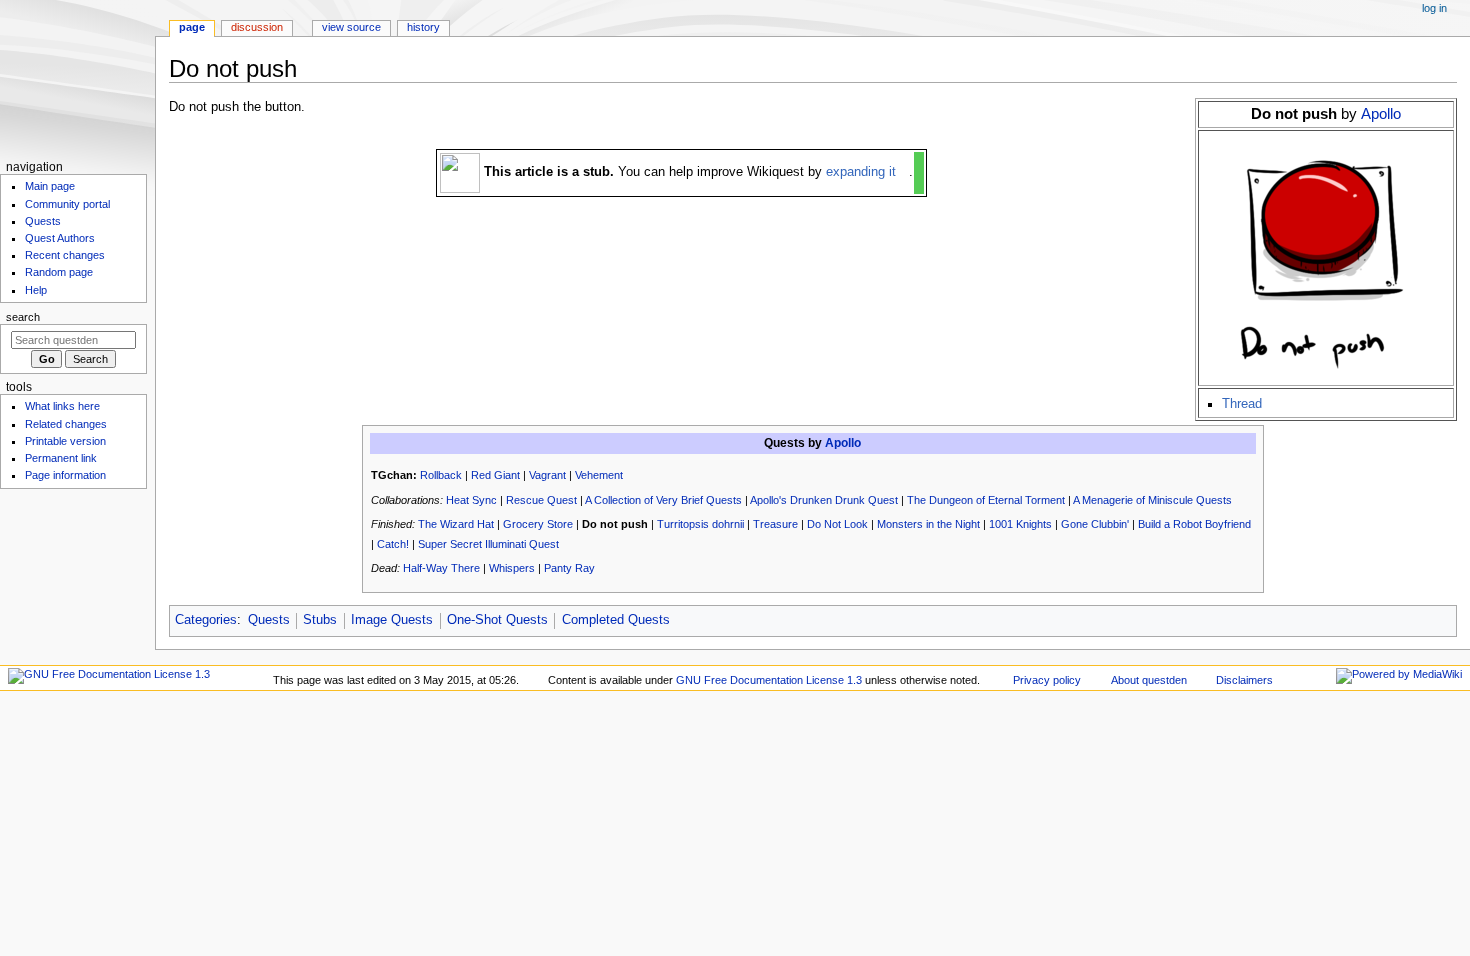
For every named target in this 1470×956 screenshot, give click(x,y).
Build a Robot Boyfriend (1194, 524)
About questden (1149, 680)
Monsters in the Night (928, 524)
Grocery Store (538, 524)
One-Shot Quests (497, 620)
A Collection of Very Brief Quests (663, 500)
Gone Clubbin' (1095, 524)
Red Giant (495, 475)
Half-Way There (441, 568)
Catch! (393, 544)
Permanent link (61, 458)
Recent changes (65, 255)
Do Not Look (837, 524)
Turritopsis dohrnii (700, 524)
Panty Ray (569, 568)
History (423, 27)
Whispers (512, 568)
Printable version (65, 441)
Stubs (320, 620)
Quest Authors (60, 238)
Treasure (775, 524)
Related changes (66, 424)
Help (36, 290)
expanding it (861, 172)
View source (351, 27)
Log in (1434, 8)
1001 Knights (1020, 524)
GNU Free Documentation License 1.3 (769, 680)
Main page (50, 186)
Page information (65, 475)
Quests (269, 620)
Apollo (1381, 113)
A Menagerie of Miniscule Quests (1152, 500)
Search (23, 317)
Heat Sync (471, 500)
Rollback (441, 475)
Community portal (67, 204)
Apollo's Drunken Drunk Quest (824, 500)
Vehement (599, 475)
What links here (62, 406)
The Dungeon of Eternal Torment (986, 500)
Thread (1242, 404)
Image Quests (392, 620)
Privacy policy (1047, 680)
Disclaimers (1244, 680)
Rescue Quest (541, 500)
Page (192, 27)
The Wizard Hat (456, 524)
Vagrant (547, 475)
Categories (206, 620)
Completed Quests (616, 620)
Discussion (257, 27)
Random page (59, 272)
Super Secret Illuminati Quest (488, 544)
